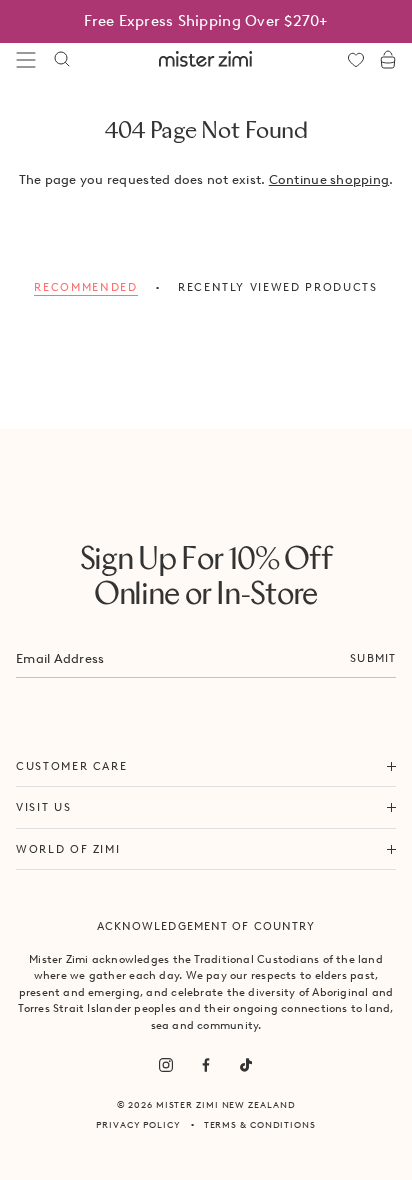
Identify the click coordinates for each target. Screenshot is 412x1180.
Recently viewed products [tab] (278, 287)
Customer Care (71, 766)
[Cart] (388, 60)
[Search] (62, 60)
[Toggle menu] (26, 60)
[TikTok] (246, 1065)
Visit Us (43, 807)
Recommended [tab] (85, 287)
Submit (373, 658)
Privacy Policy (138, 1124)
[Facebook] (206, 1065)
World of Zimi (68, 849)
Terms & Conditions (260, 1124)
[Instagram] (166, 1065)
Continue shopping (329, 179)
